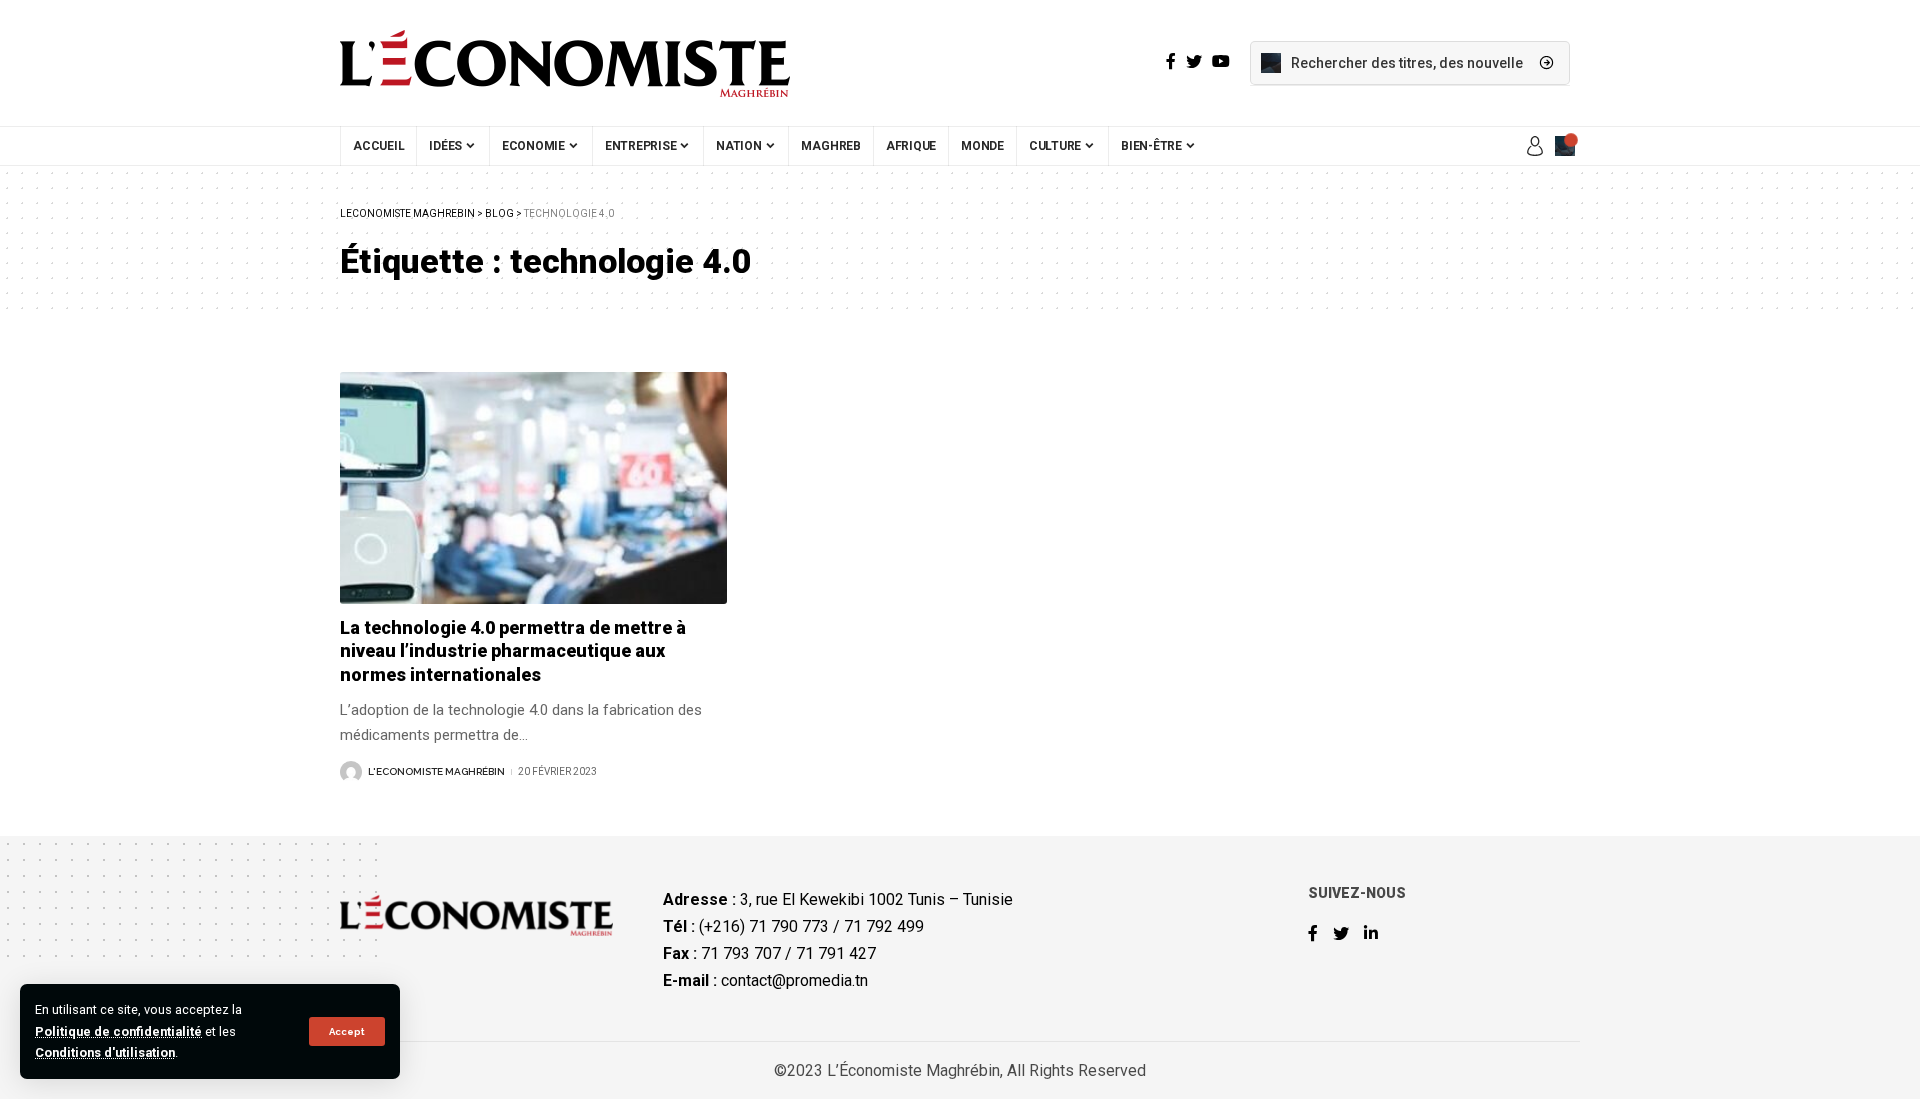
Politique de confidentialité (118, 1031)
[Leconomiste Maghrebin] (565, 63)
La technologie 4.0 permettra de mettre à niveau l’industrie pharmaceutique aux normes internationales (513, 651)
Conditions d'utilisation (105, 1052)
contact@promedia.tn (794, 980)
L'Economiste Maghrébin (436, 771)
